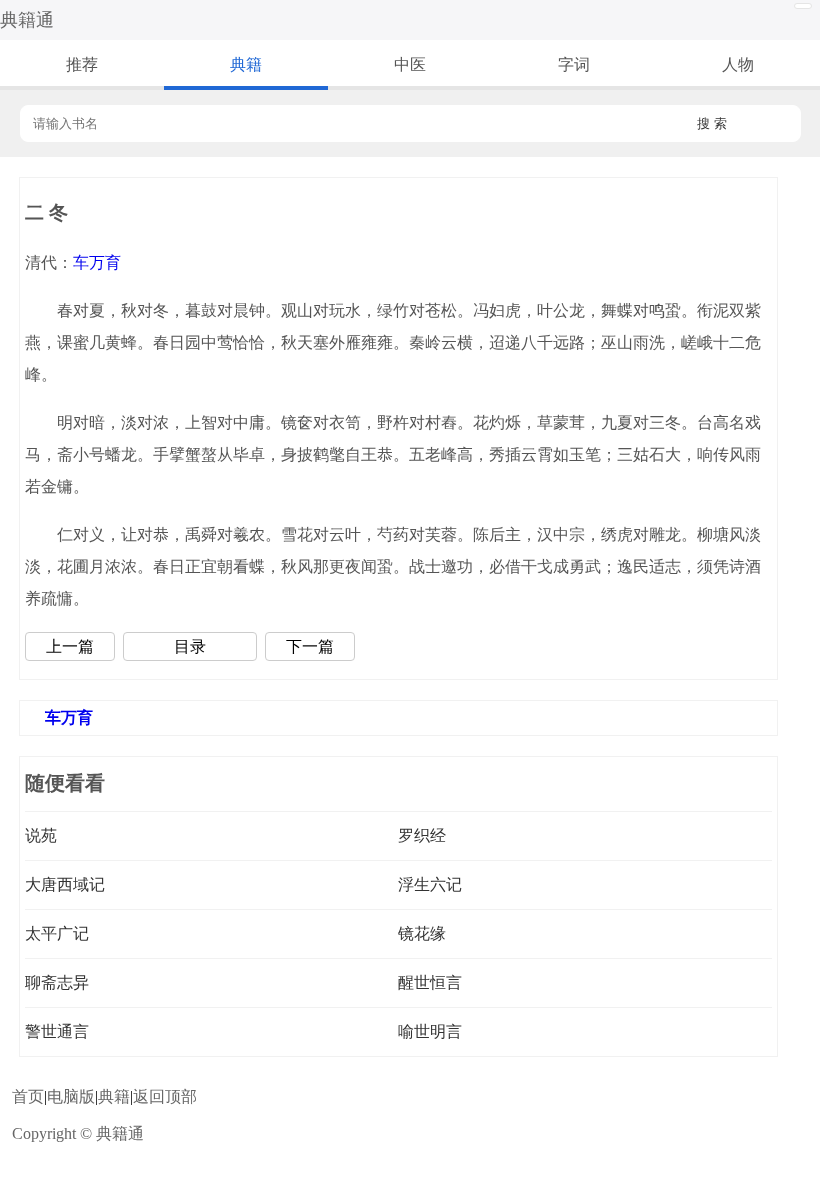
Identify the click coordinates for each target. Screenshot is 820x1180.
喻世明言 (430, 1031)
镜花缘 (422, 933)
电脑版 (71, 1096)
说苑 (41, 835)
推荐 (82, 64)
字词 (574, 64)
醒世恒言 (430, 982)
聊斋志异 (57, 982)
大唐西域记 (65, 884)
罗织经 (422, 835)
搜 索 (712, 123)
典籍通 (27, 20)
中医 (410, 64)
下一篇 (310, 646)
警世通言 (57, 1031)
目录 (190, 646)
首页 (28, 1096)
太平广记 (57, 933)
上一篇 (70, 646)
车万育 (97, 262)
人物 (738, 64)
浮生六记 (430, 884)
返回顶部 (165, 1096)
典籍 (246, 64)
